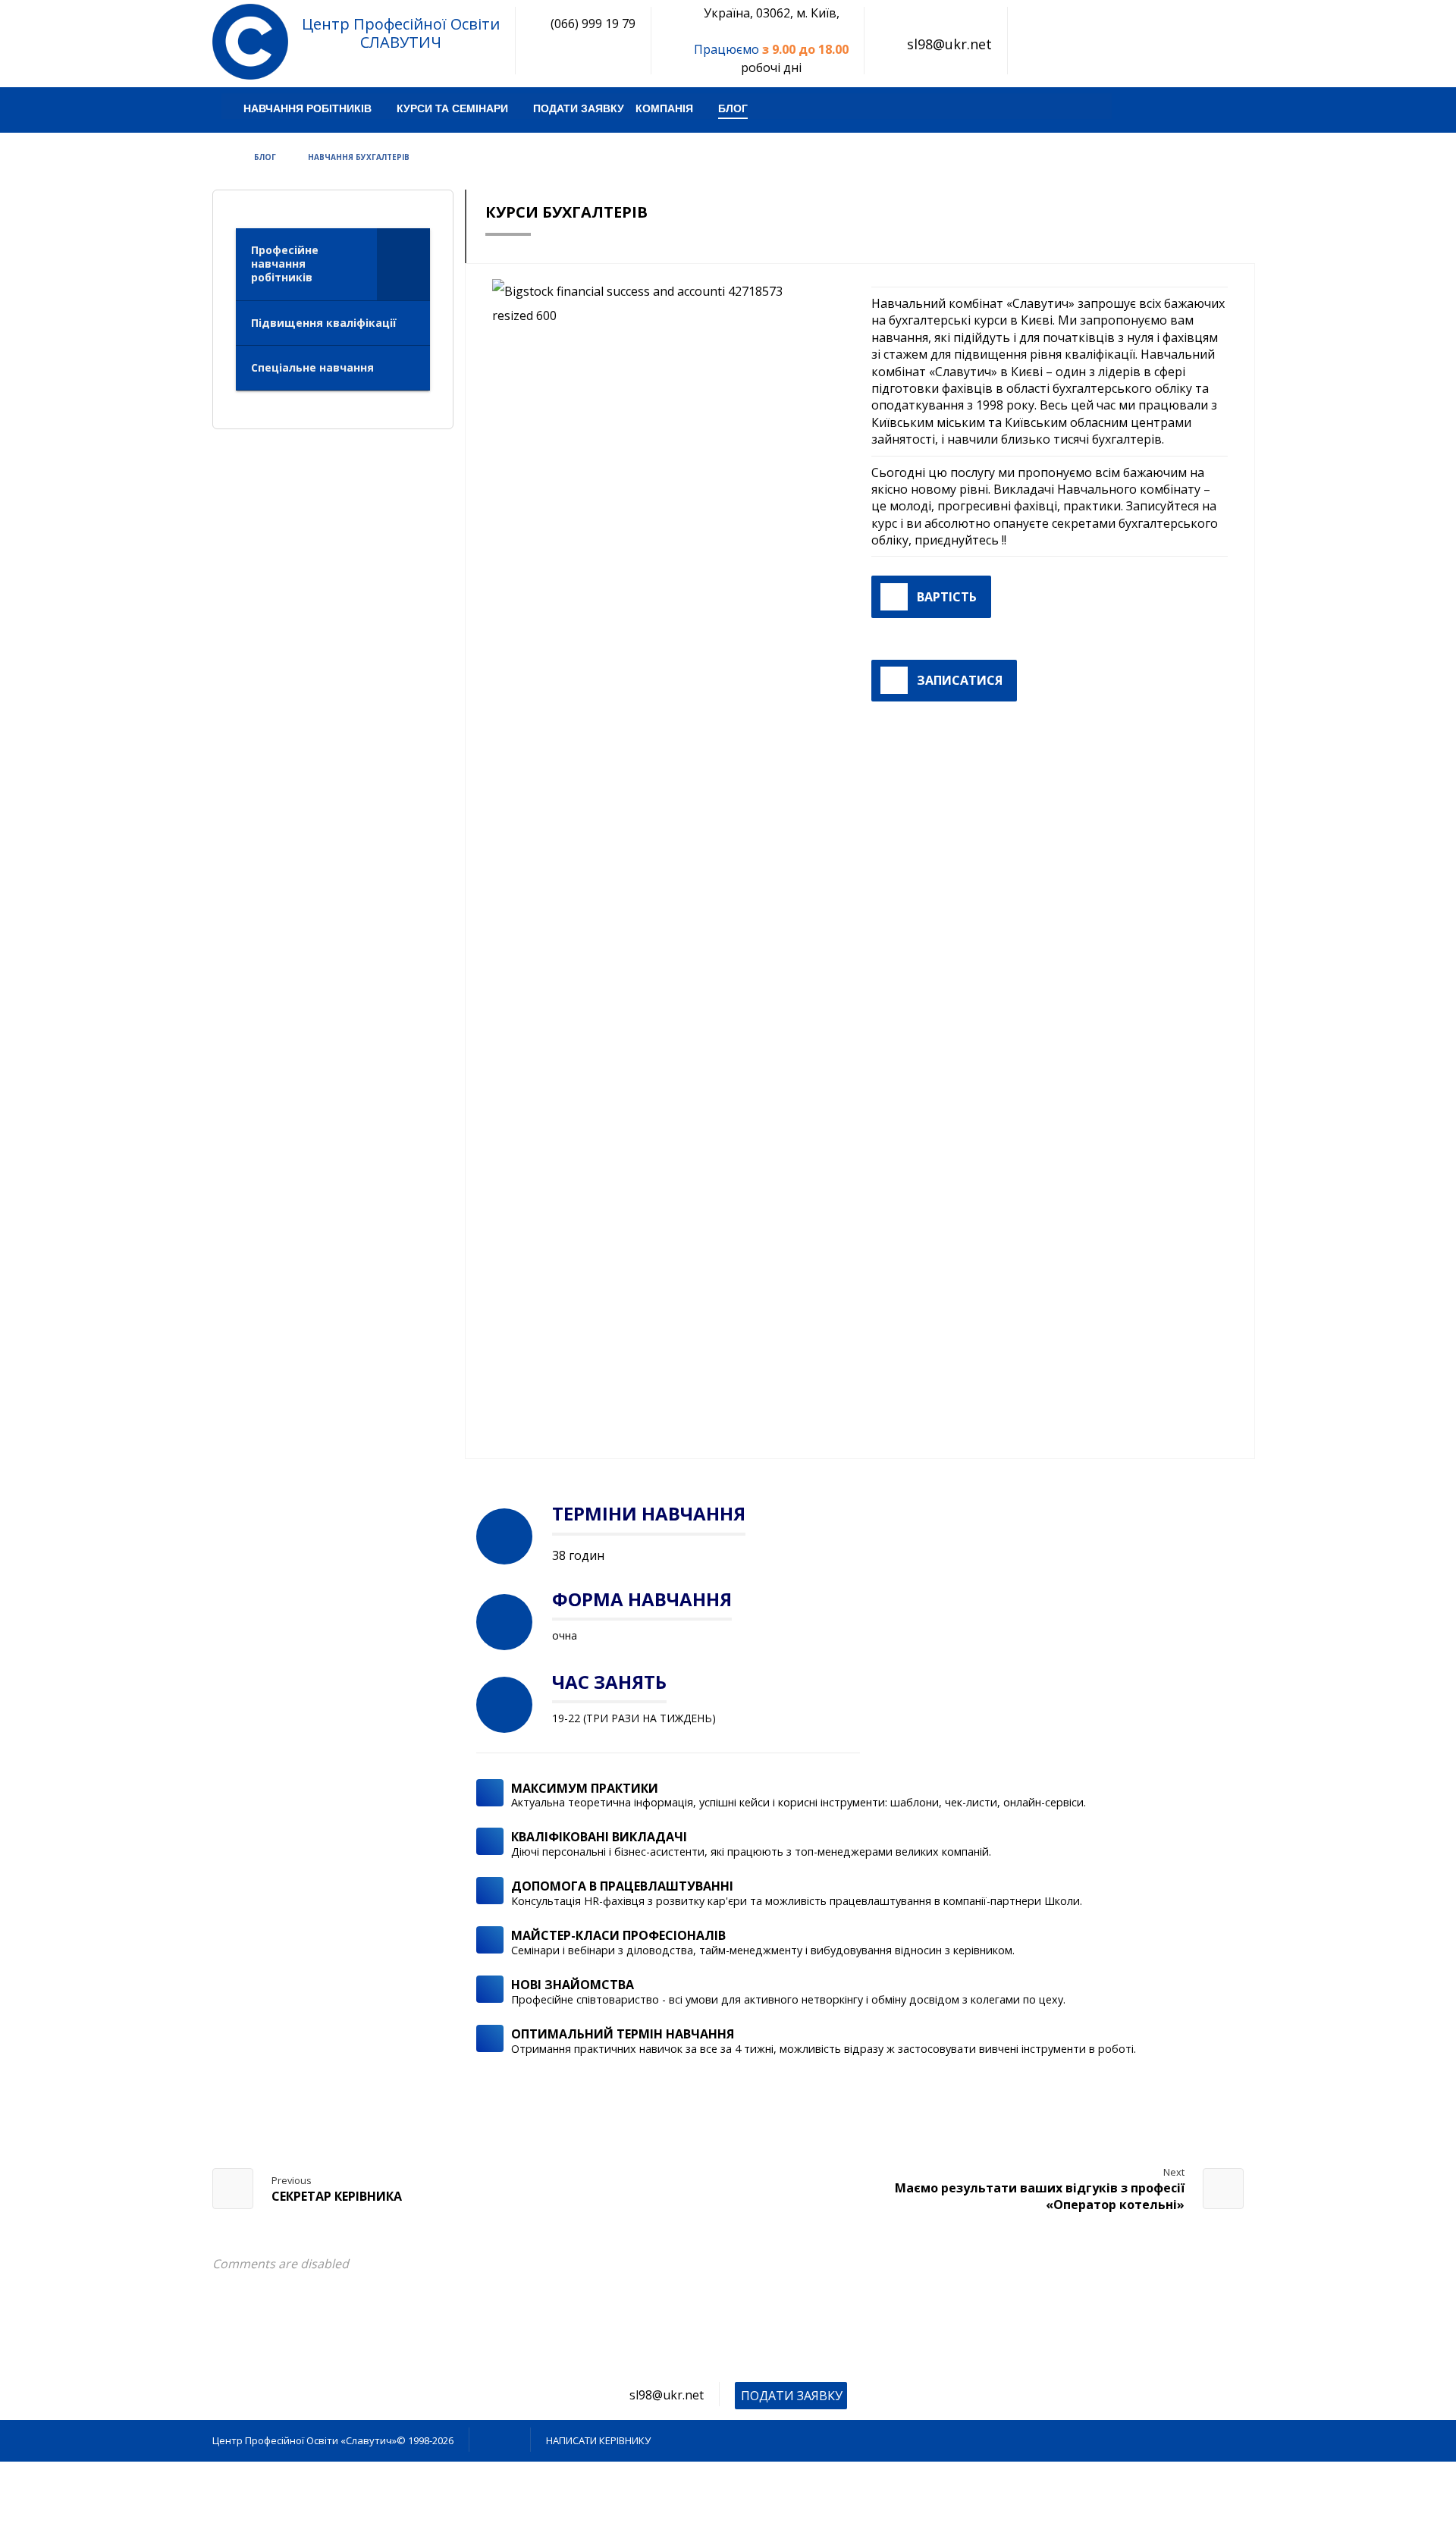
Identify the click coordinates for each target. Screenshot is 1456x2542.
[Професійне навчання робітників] (250, 42)
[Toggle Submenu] (403, 264)
